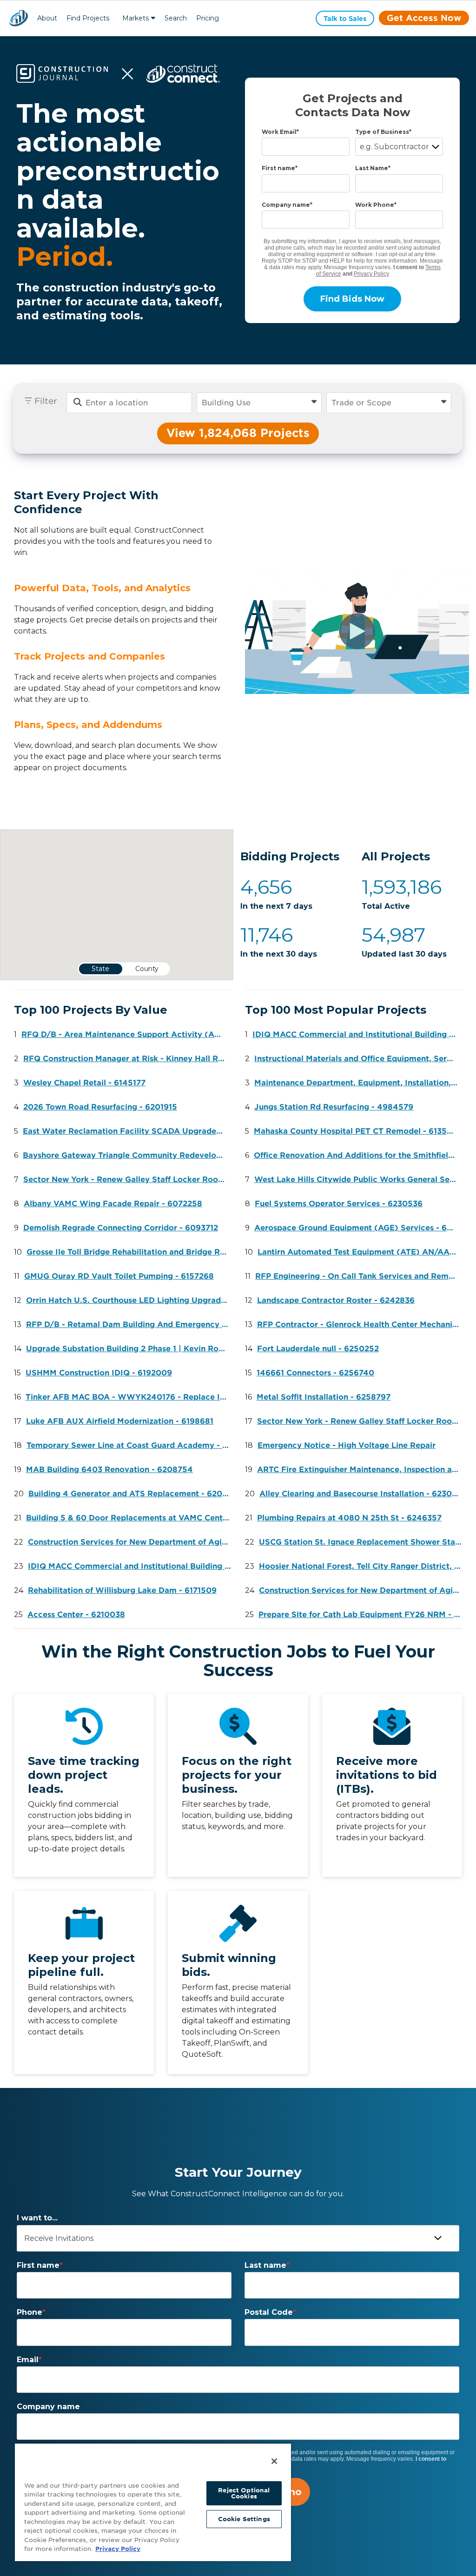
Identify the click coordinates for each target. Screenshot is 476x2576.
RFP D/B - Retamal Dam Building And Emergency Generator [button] (130, 1324)
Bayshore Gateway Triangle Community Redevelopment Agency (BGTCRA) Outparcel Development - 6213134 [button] (127, 1155)
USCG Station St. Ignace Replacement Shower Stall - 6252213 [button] (363, 1542)
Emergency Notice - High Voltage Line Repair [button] (347, 1445)
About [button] (47, 18)
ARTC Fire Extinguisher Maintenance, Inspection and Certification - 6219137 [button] (361, 1470)
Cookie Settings (244, 2519)
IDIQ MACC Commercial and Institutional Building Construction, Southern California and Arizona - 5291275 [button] (132, 1566)
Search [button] (176, 18)
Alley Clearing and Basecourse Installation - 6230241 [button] (362, 1494)
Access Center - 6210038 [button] (76, 1615)
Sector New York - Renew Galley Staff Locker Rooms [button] (126, 1179)
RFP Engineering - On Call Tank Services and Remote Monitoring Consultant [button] (359, 1276)
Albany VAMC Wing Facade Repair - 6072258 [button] (113, 1204)
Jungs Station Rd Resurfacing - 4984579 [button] (334, 1107)
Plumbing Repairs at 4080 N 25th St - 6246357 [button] (349, 1518)
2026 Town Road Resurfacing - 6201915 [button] (100, 1107)
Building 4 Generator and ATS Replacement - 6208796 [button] (132, 1494)
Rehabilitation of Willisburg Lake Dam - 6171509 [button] (122, 1590)
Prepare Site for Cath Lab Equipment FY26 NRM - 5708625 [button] (362, 1615)
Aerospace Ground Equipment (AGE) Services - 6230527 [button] (358, 1228)
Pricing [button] (208, 18)
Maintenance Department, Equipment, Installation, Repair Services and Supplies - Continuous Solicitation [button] (358, 1083)
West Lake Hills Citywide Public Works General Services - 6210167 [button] (358, 1179)
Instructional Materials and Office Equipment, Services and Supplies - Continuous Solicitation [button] (358, 1059)
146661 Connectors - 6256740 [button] (315, 1373)
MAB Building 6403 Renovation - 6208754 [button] (109, 1470)
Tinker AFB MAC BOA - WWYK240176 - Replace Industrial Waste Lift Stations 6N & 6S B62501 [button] (129, 1397)
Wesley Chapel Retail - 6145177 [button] (84, 1083)
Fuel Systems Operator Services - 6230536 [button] (339, 1204)
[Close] (274, 2461)
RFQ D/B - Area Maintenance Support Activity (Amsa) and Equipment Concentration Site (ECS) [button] (125, 1034)
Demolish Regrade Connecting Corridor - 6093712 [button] (121, 1228)
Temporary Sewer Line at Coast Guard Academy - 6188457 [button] (130, 1445)
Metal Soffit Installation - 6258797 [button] (324, 1397)
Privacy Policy (371, 274)
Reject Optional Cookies (244, 2493)
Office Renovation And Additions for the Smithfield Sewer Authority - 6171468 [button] (358, 1155)
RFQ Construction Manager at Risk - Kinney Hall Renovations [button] (127, 1059)
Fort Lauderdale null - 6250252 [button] (318, 1349)
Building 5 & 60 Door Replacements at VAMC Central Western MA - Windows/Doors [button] (130, 1518)
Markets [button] (136, 18)
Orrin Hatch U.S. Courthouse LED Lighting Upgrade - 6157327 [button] (130, 1300)
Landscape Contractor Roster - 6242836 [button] (336, 1300)
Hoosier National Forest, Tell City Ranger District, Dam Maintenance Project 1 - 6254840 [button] (363, 1566)
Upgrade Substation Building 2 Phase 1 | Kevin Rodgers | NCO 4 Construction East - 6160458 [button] (130, 1349)
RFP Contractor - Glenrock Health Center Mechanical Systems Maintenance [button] (361, 1324)
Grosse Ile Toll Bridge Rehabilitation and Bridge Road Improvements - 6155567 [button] (130, 1252)
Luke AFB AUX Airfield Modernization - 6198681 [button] (120, 1421)
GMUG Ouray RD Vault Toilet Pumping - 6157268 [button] (119, 1276)
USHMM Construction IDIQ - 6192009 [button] (99, 1373)
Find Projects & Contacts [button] (88, 19)
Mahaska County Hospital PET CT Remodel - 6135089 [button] (358, 1131)
